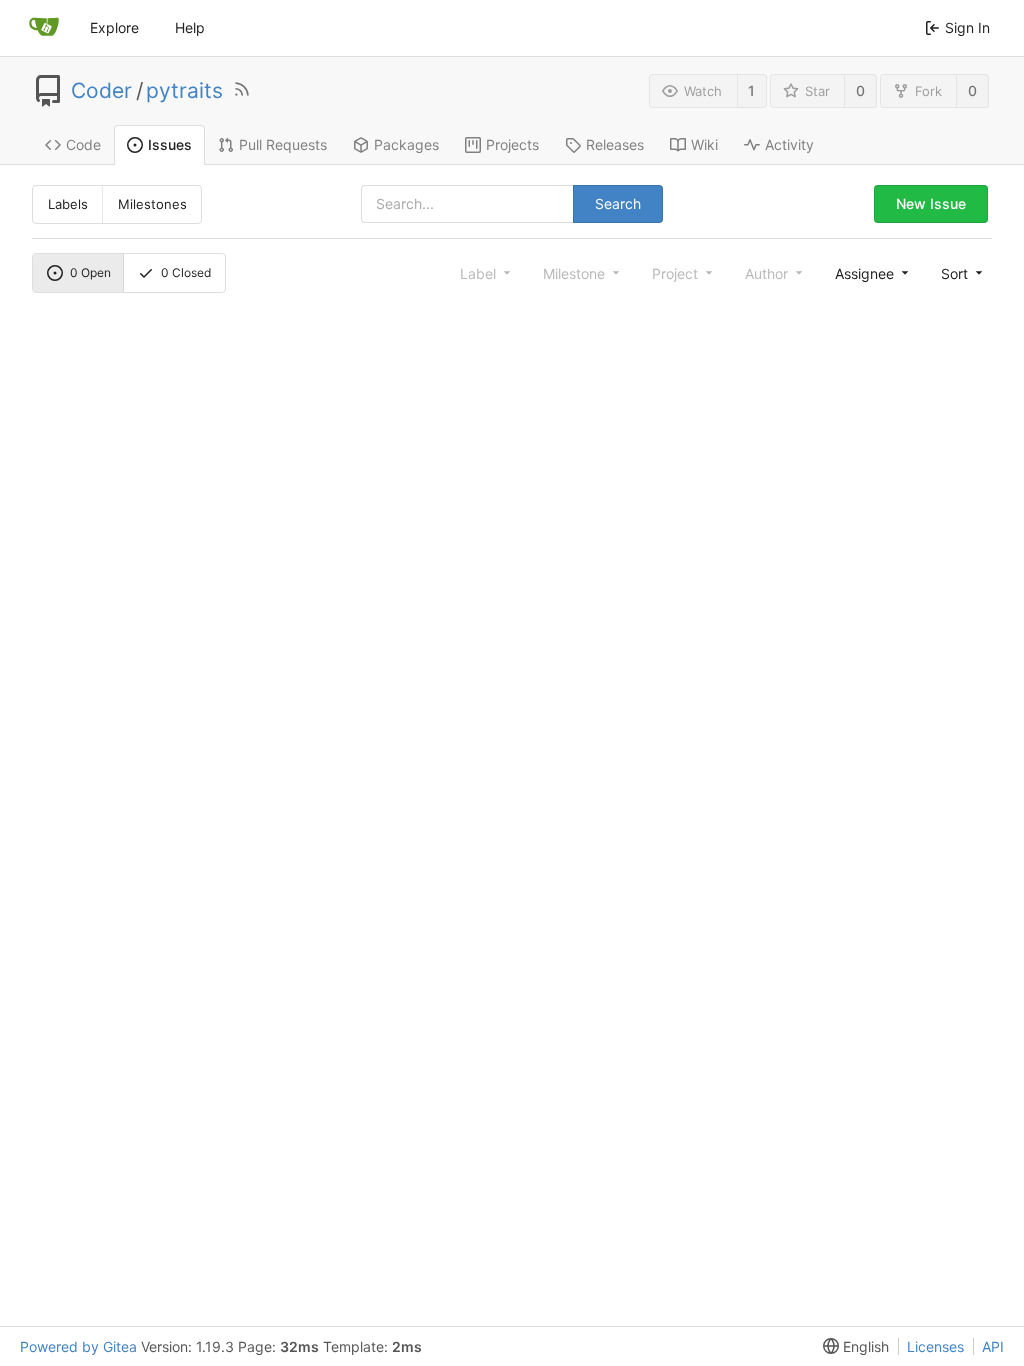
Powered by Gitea (78, 1346)
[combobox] (870, 273)
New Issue (931, 203)
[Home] (44, 28)
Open (90, 272)
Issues (170, 144)
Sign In (967, 27)
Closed (186, 272)
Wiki (704, 144)
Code (83, 144)
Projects (512, 144)
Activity (789, 144)
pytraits (184, 91)
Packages (406, 144)
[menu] (960, 273)
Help (190, 27)
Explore (114, 27)
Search (618, 203)
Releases (615, 144)
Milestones (152, 204)
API (993, 1346)
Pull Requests (283, 144)
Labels (68, 204)
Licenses (935, 1346)
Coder (101, 91)
